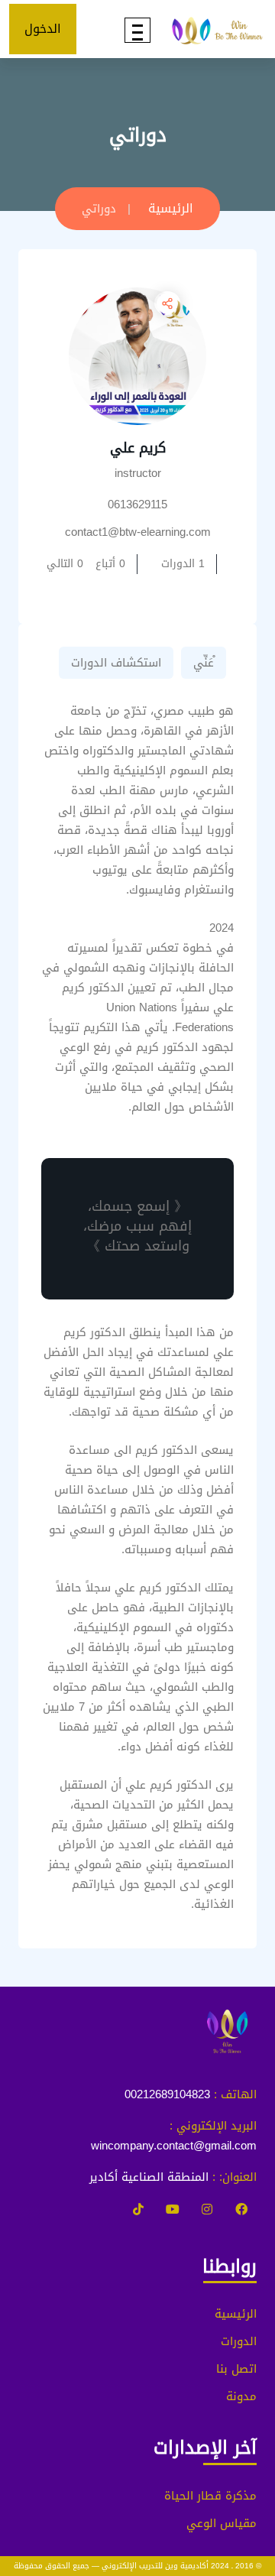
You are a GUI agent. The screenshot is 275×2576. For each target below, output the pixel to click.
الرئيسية (171, 208)
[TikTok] (138, 2210)
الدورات (239, 2341)
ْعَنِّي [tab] (204, 663)
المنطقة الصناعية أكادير (149, 2177)
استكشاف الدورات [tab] (116, 663)
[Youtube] (173, 2210)
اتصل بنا (236, 2369)
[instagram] (207, 2210)
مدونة (241, 2396)
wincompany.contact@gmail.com (174, 2146)
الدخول (43, 29)
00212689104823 (167, 2094)
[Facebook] (241, 2210)
